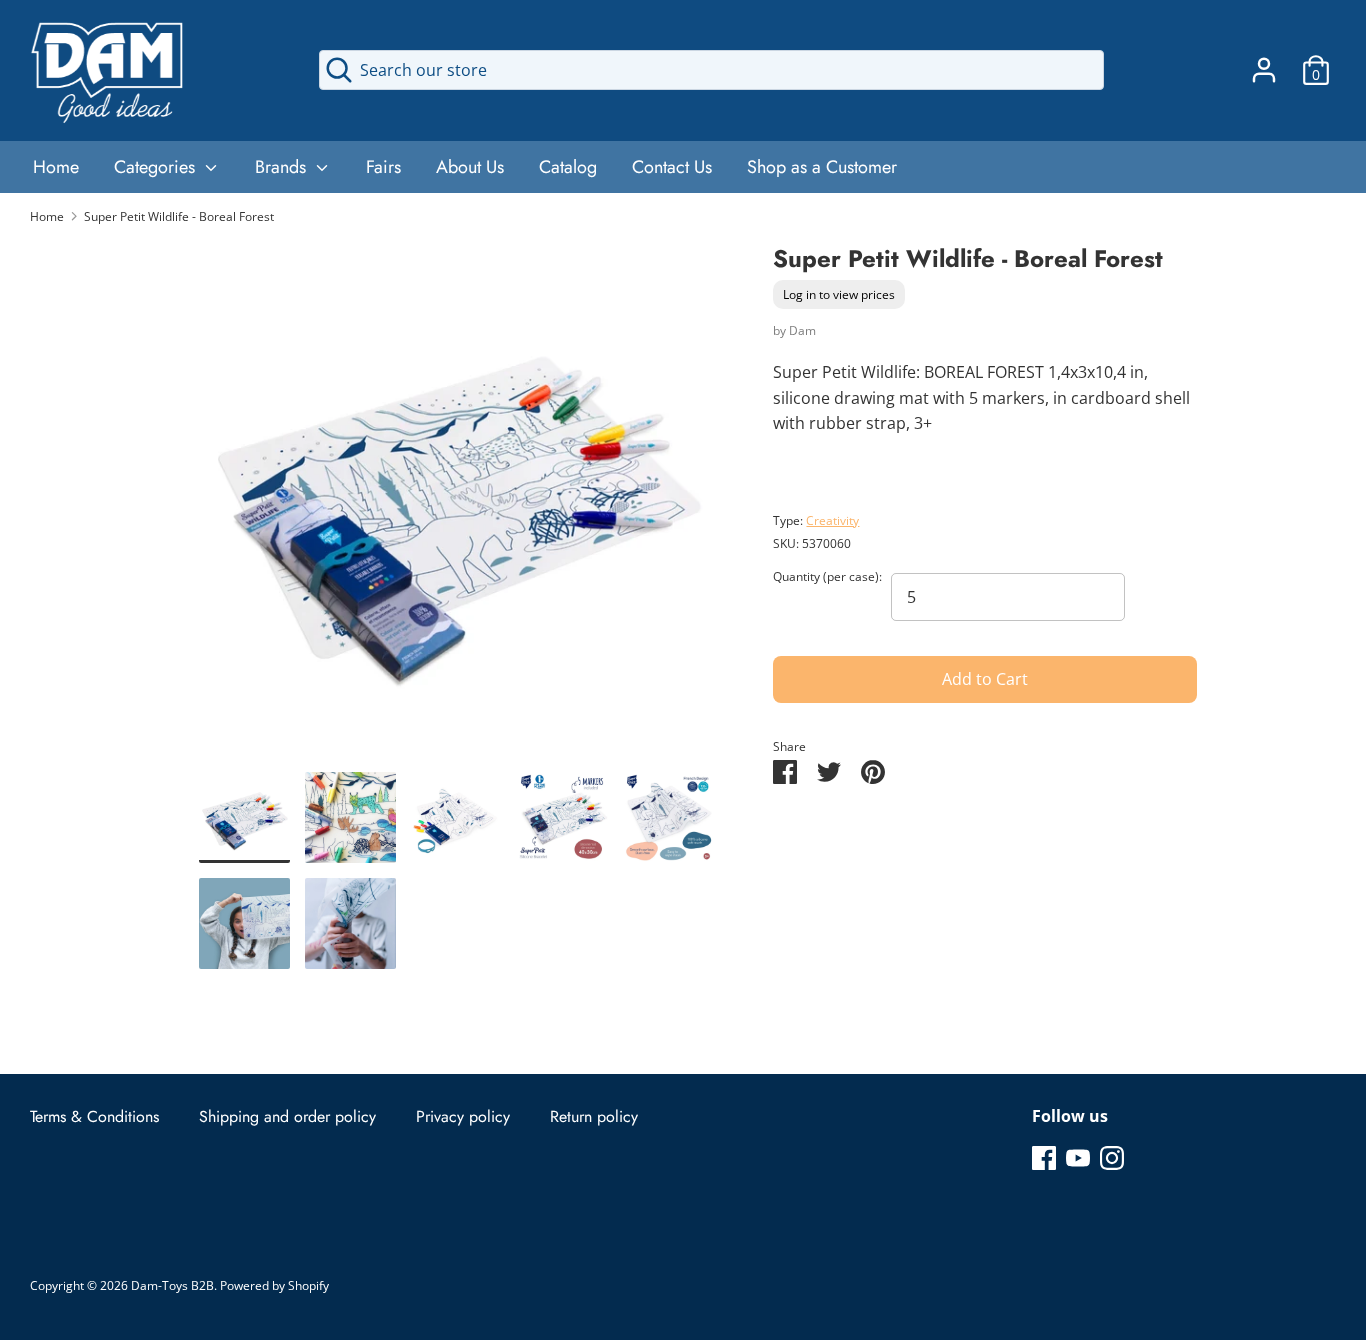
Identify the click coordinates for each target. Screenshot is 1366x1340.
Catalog (568, 167)
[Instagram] (1112, 1157)
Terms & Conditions (94, 1116)
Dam (802, 330)
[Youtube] (1078, 1157)
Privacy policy (463, 1116)
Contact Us (672, 167)
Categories (157, 167)
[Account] (1264, 62)
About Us (470, 167)
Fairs (383, 167)
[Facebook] (1044, 1157)
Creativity (832, 520)
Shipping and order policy (287, 1116)
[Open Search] (339, 70)
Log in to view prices (839, 295)
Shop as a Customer (822, 167)
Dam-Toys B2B (172, 1285)
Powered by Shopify (274, 1285)
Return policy (594, 1116)
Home (56, 167)
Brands (283, 167)
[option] (456, 507)
